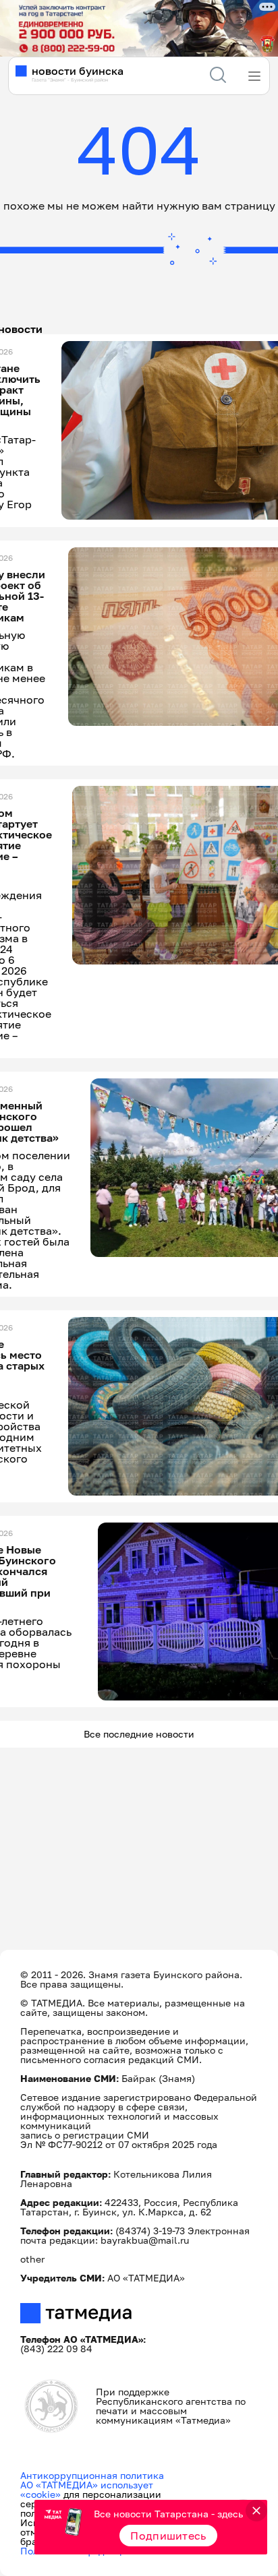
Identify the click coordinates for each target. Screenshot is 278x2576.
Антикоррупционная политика (92, 2475)
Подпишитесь (168, 2536)
